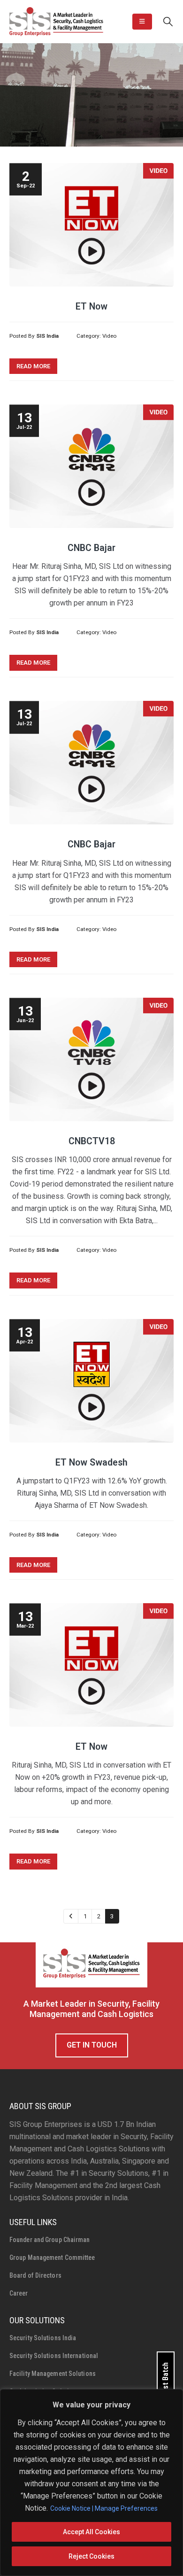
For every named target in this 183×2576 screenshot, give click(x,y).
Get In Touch (92, 2045)
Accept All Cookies (91, 2532)
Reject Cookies (91, 2556)
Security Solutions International (54, 2356)
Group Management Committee (52, 2258)
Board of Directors (35, 2275)
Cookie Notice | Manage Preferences (104, 2508)
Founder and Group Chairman (50, 2240)
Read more (33, 366)
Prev (71, 1916)
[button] (142, 22)
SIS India (47, 336)
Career (19, 2293)
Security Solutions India (43, 2338)
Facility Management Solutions (53, 2374)
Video (109, 336)
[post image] (91, 225)
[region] (91, 2483)
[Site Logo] (56, 22)
